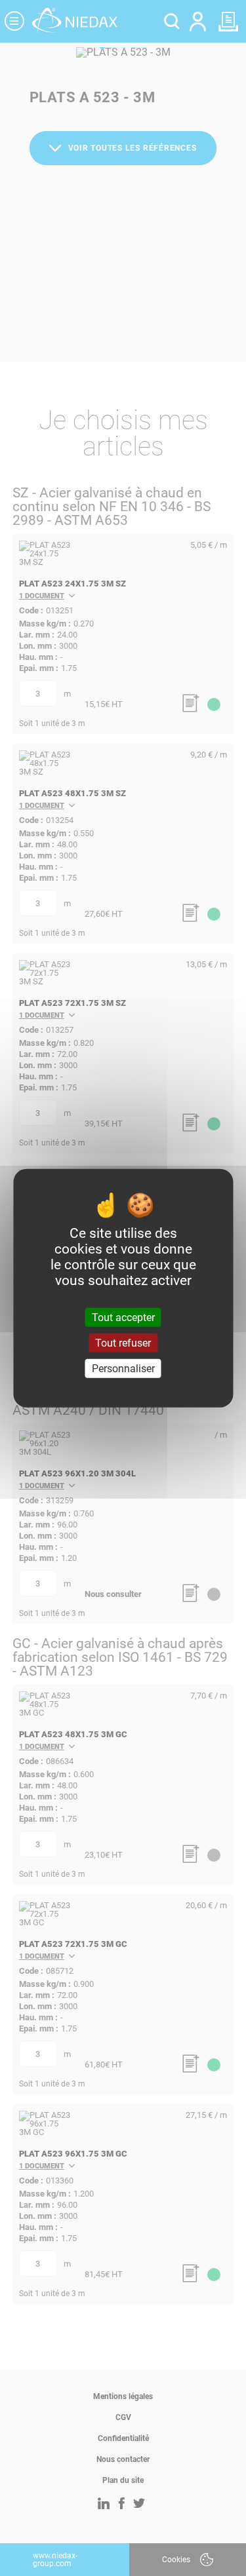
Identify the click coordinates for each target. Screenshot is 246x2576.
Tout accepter (123, 1317)
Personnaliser (123, 1369)
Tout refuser (123, 1342)
